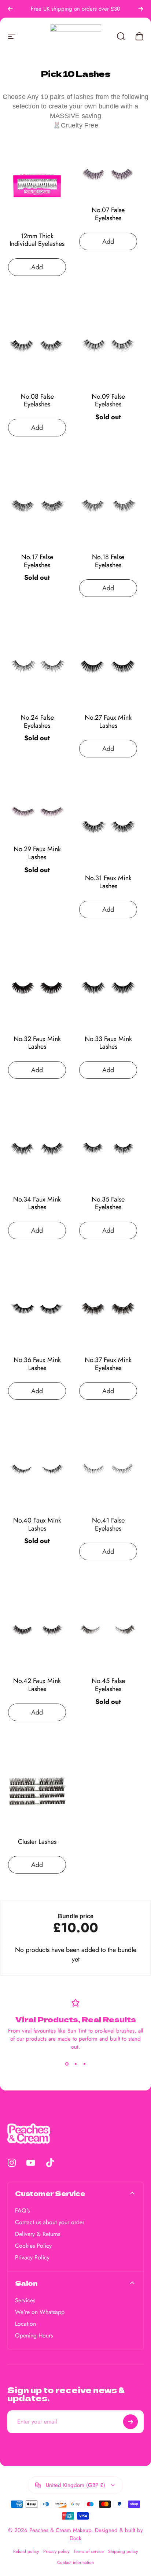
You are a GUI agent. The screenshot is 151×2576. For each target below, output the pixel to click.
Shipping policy (123, 2551)
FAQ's (22, 2211)
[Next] (141, 9)
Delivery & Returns (38, 2234)
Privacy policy (56, 2551)
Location (25, 2324)
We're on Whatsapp (40, 2312)
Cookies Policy (33, 2246)
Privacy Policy (32, 2258)
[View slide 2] (75, 2064)
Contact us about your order (50, 2222)
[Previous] (10, 9)
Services (25, 2300)
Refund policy (26, 2551)
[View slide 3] (84, 2064)
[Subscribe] (130, 2422)
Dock (75, 2538)
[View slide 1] (67, 2064)
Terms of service (89, 2551)
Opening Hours (34, 2336)
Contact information (75, 2562)
